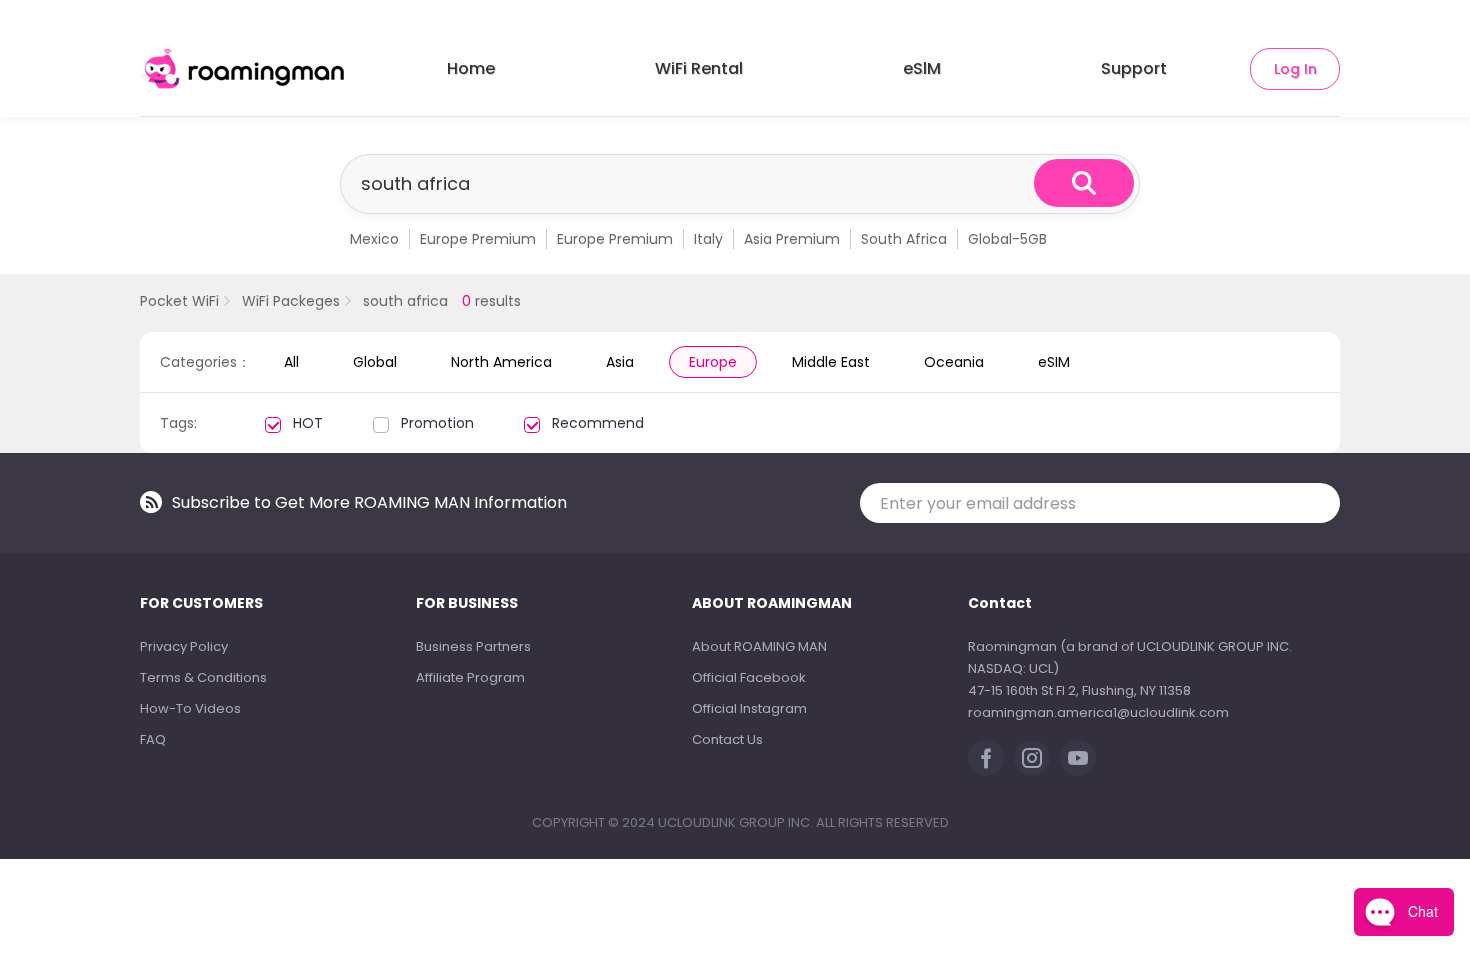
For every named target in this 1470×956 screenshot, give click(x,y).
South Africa (904, 239)
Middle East (831, 362)
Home (471, 68)
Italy (708, 239)
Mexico (374, 239)
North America (501, 362)
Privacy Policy (184, 646)
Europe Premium (478, 239)
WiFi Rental (699, 68)
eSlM (922, 68)
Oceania (954, 362)
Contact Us (727, 739)
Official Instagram (749, 708)
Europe (713, 362)
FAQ (153, 739)
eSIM (1054, 362)
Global (375, 362)
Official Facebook (749, 677)
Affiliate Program (470, 677)
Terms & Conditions (203, 677)
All (291, 362)
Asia (620, 362)
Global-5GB (1007, 239)
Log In (1295, 69)
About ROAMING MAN (759, 646)
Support (1134, 68)
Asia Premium (792, 239)
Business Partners (473, 646)
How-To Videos (190, 708)
